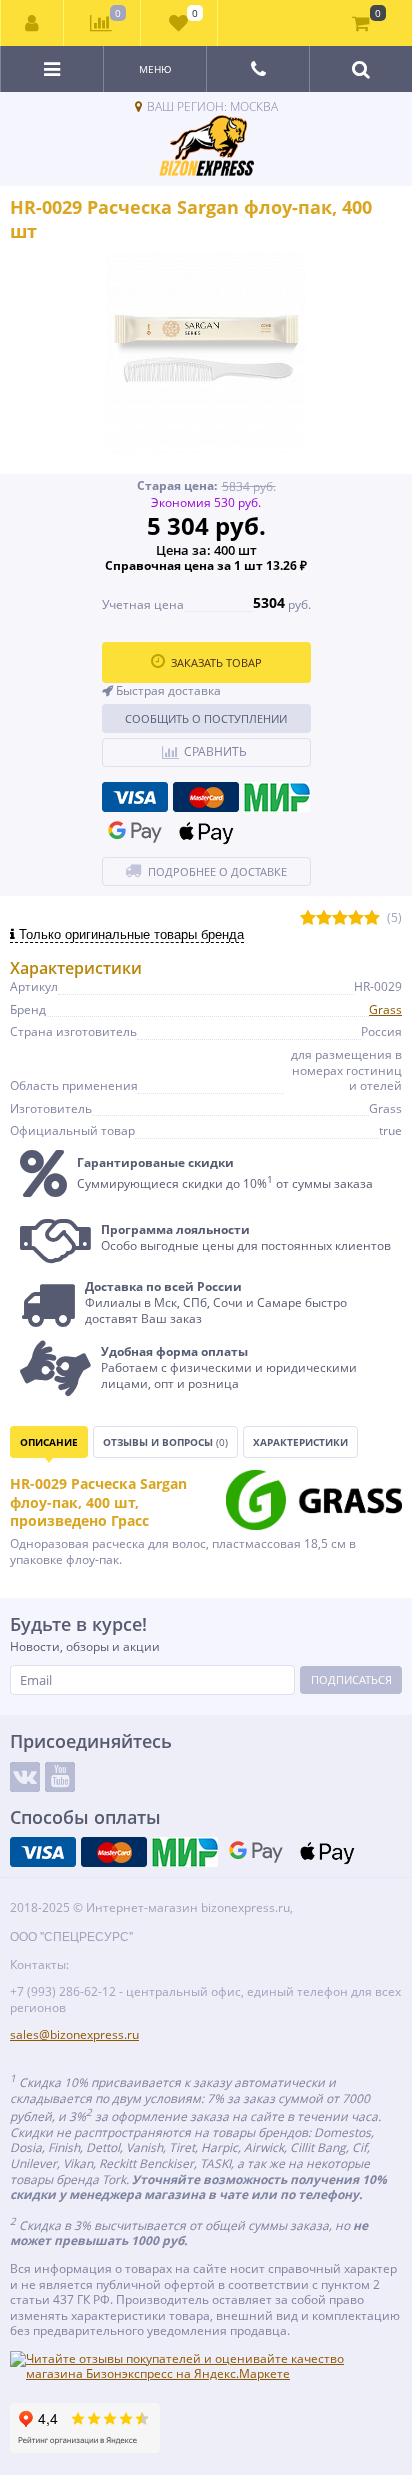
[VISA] (135, 797)
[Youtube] (60, 1777)
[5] (372, 918)
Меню (155, 69)
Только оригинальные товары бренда (129, 934)
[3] (340, 918)
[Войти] (32, 23)
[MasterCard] (206, 797)
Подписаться (351, 1679)
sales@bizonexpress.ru (74, 2034)
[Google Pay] (135, 832)
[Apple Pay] (206, 832)
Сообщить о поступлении (206, 718)
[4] (356, 918)
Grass (385, 1009)
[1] (308, 918)
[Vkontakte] (25, 1777)
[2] (324, 918)
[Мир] (277, 797)
